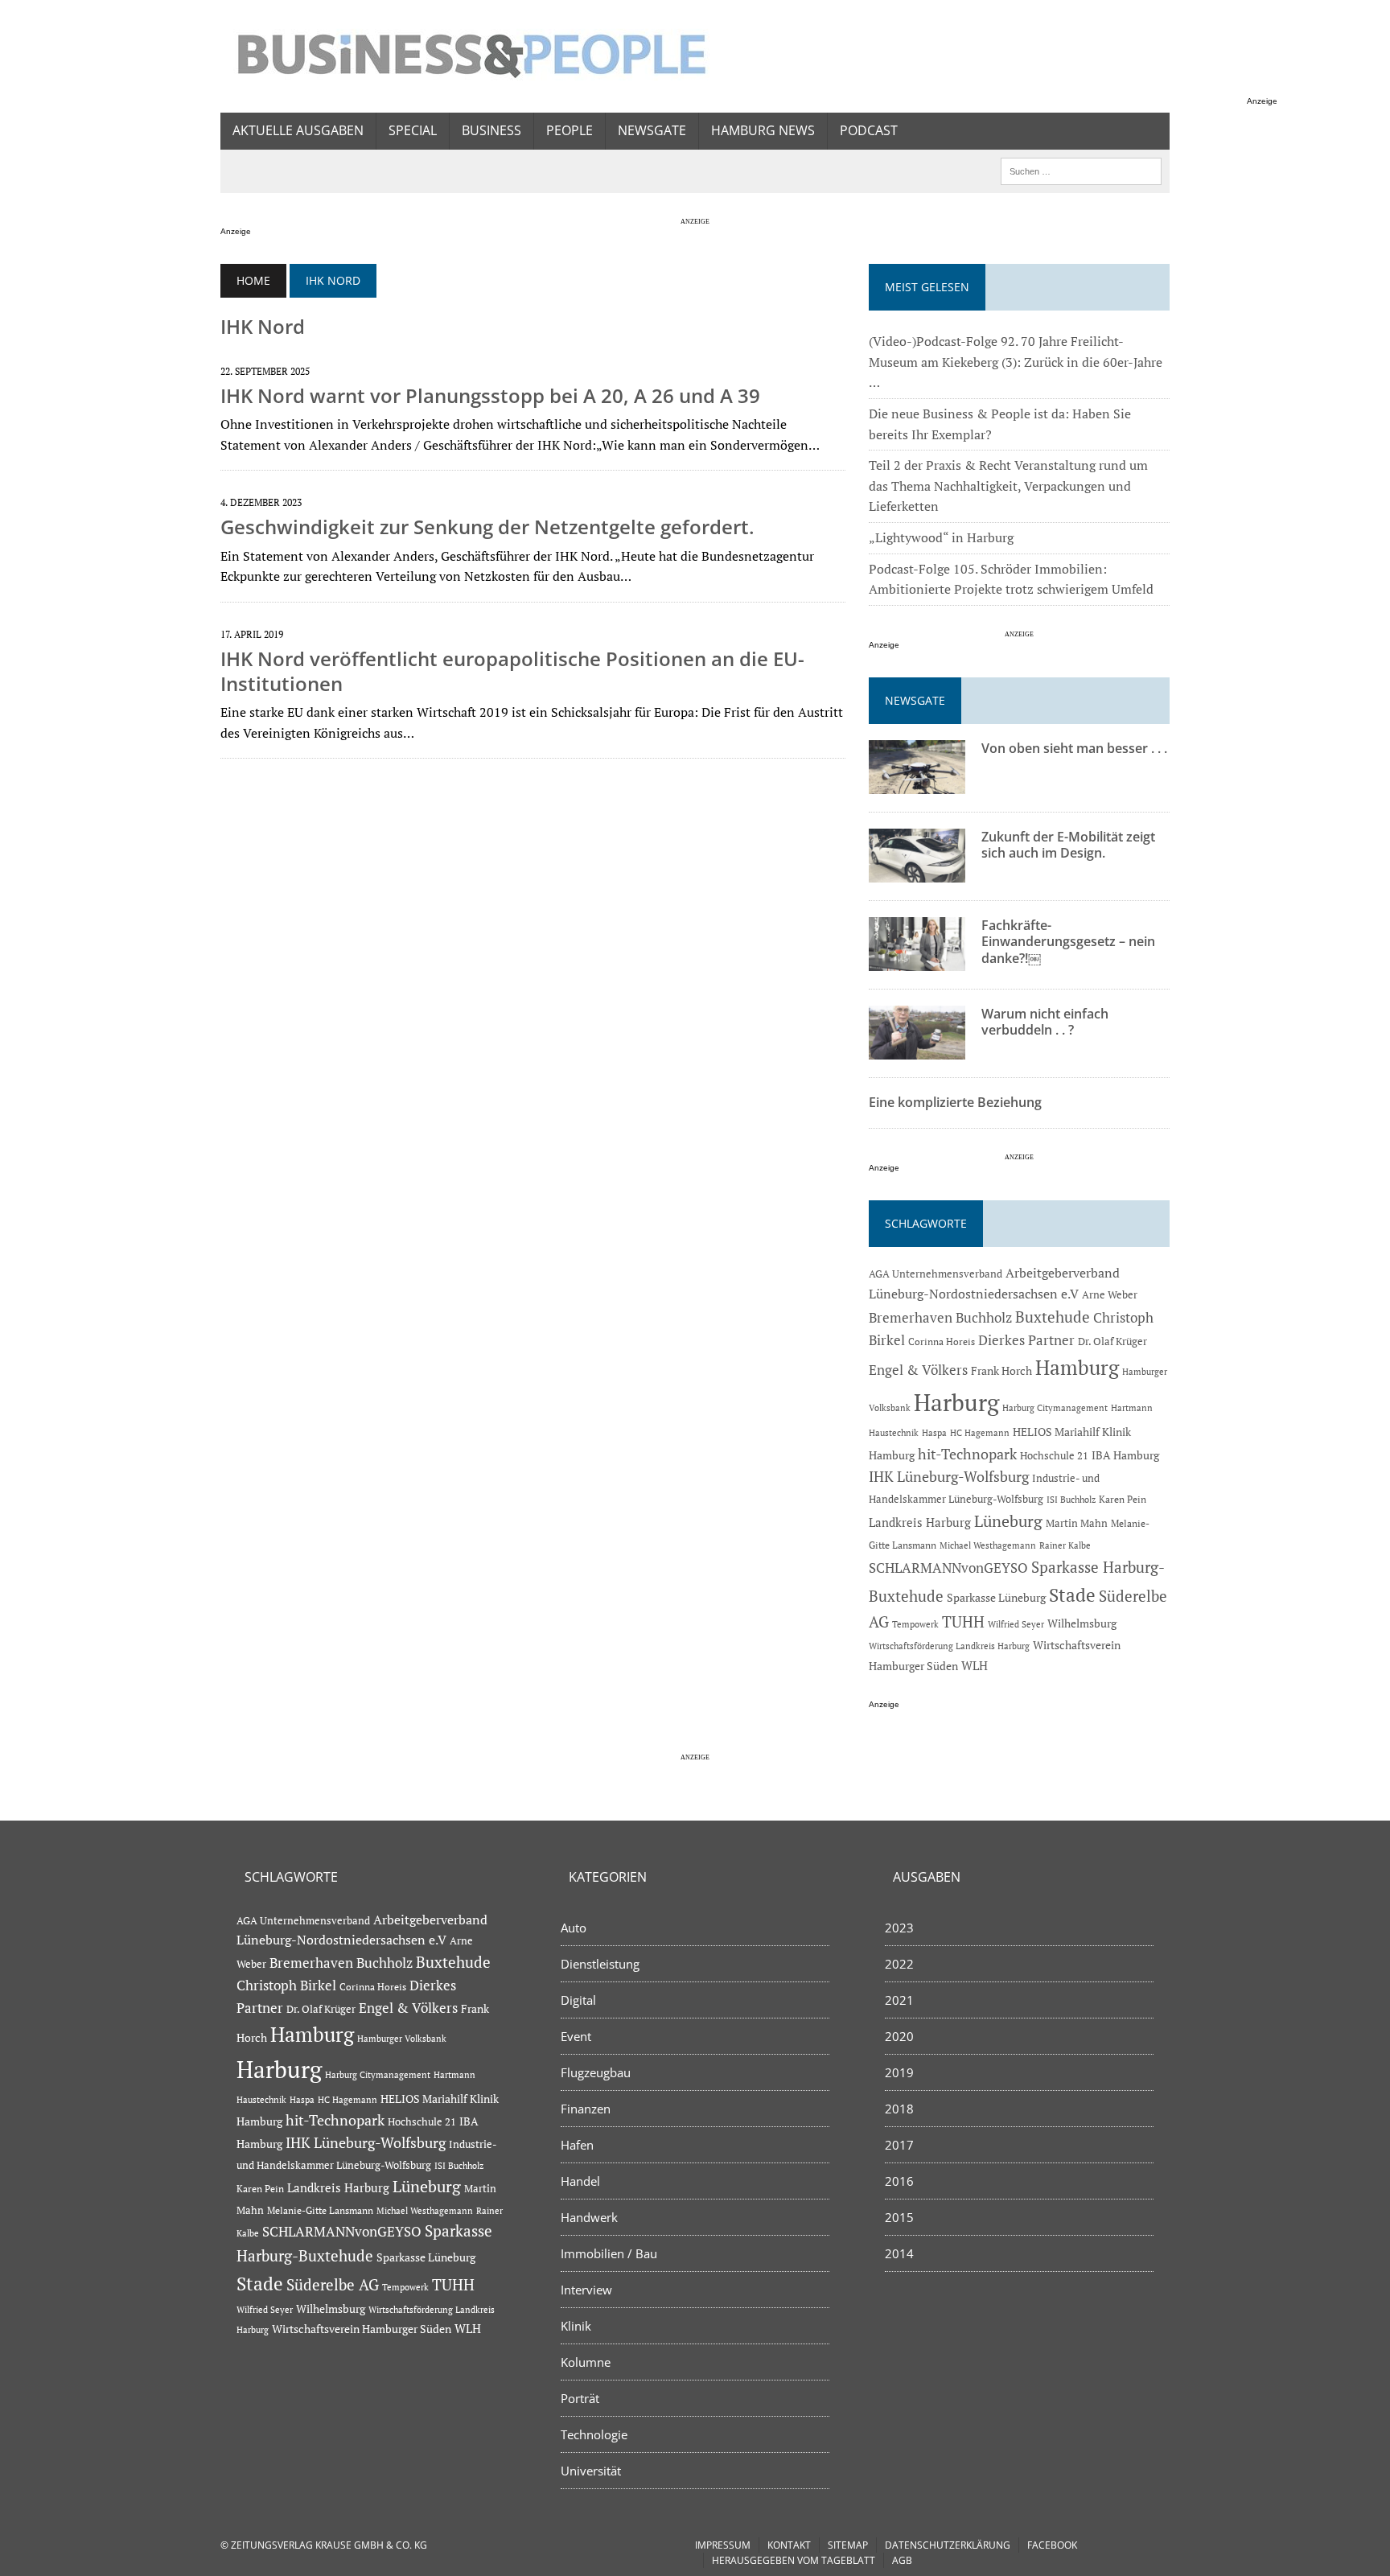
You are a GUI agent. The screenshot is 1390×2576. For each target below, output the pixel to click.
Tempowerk (915, 1624)
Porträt (580, 2398)
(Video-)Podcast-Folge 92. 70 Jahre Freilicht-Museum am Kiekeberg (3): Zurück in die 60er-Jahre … (1016, 362)
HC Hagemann (980, 1433)
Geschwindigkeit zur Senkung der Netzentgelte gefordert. (487, 527)
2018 (899, 2109)
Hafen (577, 2145)
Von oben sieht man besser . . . (1074, 748)
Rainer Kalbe (1065, 1545)
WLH (975, 1666)
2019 (899, 2072)
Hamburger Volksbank (402, 2039)
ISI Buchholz (1071, 1499)
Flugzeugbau (596, 2072)
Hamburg (1077, 1367)
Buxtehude (1053, 1317)
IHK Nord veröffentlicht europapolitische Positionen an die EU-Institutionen (512, 671)
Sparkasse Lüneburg (996, 1598)
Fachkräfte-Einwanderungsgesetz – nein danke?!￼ (1068, 942)
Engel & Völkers (918, 1370)
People (570, 130)
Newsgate (652, 130)
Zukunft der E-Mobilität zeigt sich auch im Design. (1068, 845)
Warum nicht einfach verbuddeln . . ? (1045, 1022)
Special (413, 130)
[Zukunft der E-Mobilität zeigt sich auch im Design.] (917, 871)
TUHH (963, 1622)
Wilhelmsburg (1082, 1623)
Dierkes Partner (1026, 1340)
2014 (899, 2253)
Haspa (934, 1432)
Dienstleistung (600, 1964)
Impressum (723, 2545)
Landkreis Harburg (920, 1522)
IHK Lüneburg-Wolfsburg (949, 1477)
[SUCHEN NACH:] (1081, 170)
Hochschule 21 (1054, 1455)
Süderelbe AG (333, 2284)
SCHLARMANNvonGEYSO (948, 1568)
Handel (580, 2181)
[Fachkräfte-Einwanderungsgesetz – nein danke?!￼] (917, 960)
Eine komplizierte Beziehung (955, 1102)
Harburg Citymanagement (1055, 1408)
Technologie (594, 2434)
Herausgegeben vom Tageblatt (794, 2560)
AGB (902, 2560)
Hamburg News (763, 130)
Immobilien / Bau (609, 2253)
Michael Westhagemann (988, 1545)
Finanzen (586, 2109)
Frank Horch (1001, 1371)
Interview (586, 2290)
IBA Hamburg (1125, 1455)
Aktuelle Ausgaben (298, 130)
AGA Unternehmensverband (936, 1274)
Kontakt (789, 2545)
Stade (1072, 1595)
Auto (574, 1928)
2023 (899, 1928)
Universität (591, 2471)
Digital (578, 2000)
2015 (899, 2217)
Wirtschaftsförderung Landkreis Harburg (949, 1646)
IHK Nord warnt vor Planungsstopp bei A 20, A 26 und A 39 (490, 395)
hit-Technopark (967, 1454)
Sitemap (848, 2545)
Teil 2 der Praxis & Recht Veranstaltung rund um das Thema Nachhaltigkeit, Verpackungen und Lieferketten (1008, 486)
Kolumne (586, 2362)
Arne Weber (1110, 1295)
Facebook (1052, 2545)
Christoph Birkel (286, 1985)
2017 (899, 2145)
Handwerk (589, 2217)
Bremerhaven (911, 1318)
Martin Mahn (1077, 1523)
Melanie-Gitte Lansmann (320, 2210)
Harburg (956, 1402)
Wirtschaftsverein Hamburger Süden (362, 2329)
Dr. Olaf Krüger (1112, 1341)
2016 (899, 2181)
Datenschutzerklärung (948, 2545)
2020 (899, 2036)
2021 (899, 2000)
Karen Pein (1123, 1499)
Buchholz (984, 1318)
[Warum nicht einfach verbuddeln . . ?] (917, 1048)
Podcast (869, 130)
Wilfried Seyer (1016, 1624)
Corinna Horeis (942, 1341)
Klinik (576, 2326)
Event (576, 2036)
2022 (899, 1964)
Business (491, 130)
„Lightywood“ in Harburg (941, 537)
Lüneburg (1008, 1521)
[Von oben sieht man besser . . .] (917, 783)
